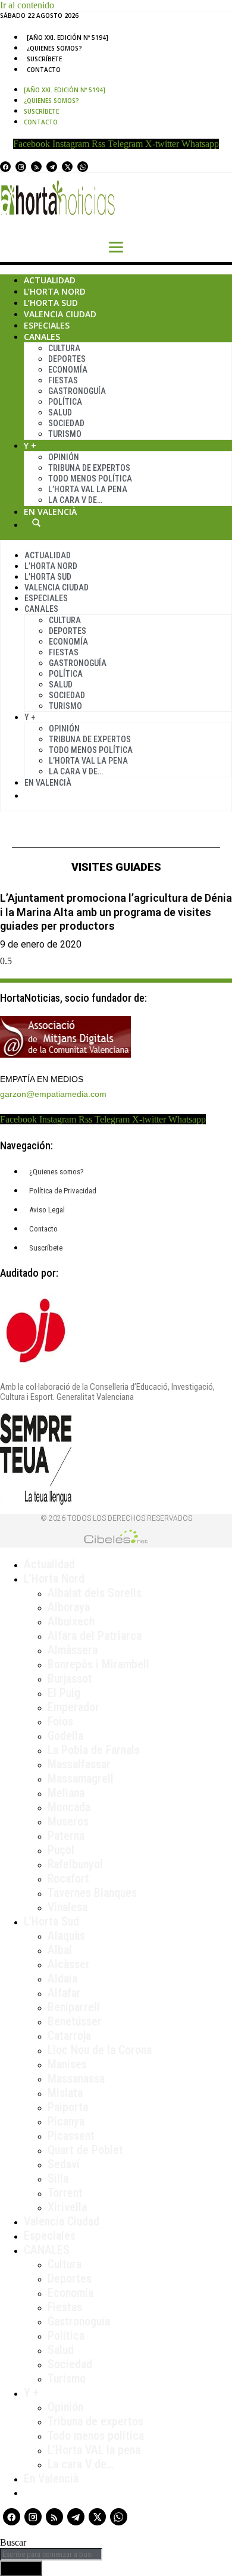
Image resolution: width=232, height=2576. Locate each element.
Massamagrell (81, 1778)
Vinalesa (68, 1907)
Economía (68, 370)
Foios (60, 1721)
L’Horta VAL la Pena (88, 489)
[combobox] (51, 2554)
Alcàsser (69, 1964)
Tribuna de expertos (89, 468)
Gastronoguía (77, 391)
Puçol (61, 1850)
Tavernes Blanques (92, 1893)
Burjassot (70, 1678)
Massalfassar (79, 1764)
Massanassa (76, 2078)
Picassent (71, 2136)
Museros (68, 1821)
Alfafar (64, 1993)
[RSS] (36, 167)
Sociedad (66, 423)
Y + (30, 446)
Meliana (66, 1793)
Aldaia (62, 1978)
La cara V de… (75, 500)
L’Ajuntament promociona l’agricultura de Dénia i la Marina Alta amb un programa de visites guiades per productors (116, 912)
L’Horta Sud (51, 303)
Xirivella (67, 2207)
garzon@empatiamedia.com (53, 1094)
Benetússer (75, 2021)
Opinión (64, 457)
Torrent (65, 2193)
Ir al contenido (27, 5)
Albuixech (71, 1621)
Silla (58, 2178)
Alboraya (69, 1607)
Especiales (47, 325)
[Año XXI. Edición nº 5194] (68, 37)
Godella (65, 1736)
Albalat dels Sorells (95, 1593)
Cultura (64, 348)
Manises (67, 2064)
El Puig (64, 1693)
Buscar (36, 523)
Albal (60, 1950)
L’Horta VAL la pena (94, 2450)
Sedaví (64, 2164)
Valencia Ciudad (60, 314)
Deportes (67, 359)
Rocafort (68, 1878)
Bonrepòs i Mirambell (98, 1664)
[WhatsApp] (83, 167)
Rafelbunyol (75, 1864)
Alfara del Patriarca (95, 1636)
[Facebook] (5, 167)
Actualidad (50, 280)
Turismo (65, 434)
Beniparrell (74, 2007)
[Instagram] (21, 167)
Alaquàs (66, 1936)
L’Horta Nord (55, 291)
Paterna (66, 1836)
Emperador (73, 1707)
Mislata (65, 2093)
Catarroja (69, 2036)
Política (65, 402)
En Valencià (50, 512)
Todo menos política (90, 479)
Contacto (44, 70)
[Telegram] (52, 167)
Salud (60, 412)
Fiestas (63, 380)
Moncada (69, 1807)
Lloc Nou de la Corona (100, 2050)
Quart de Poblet (85, 2150)
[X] (67, 167)
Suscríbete (44, 59)
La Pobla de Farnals (94, 1750)
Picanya (66, 2121)
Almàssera (73, 1650)
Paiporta (68, 2107)
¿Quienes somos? (54, 48)
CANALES (47, 2250)
